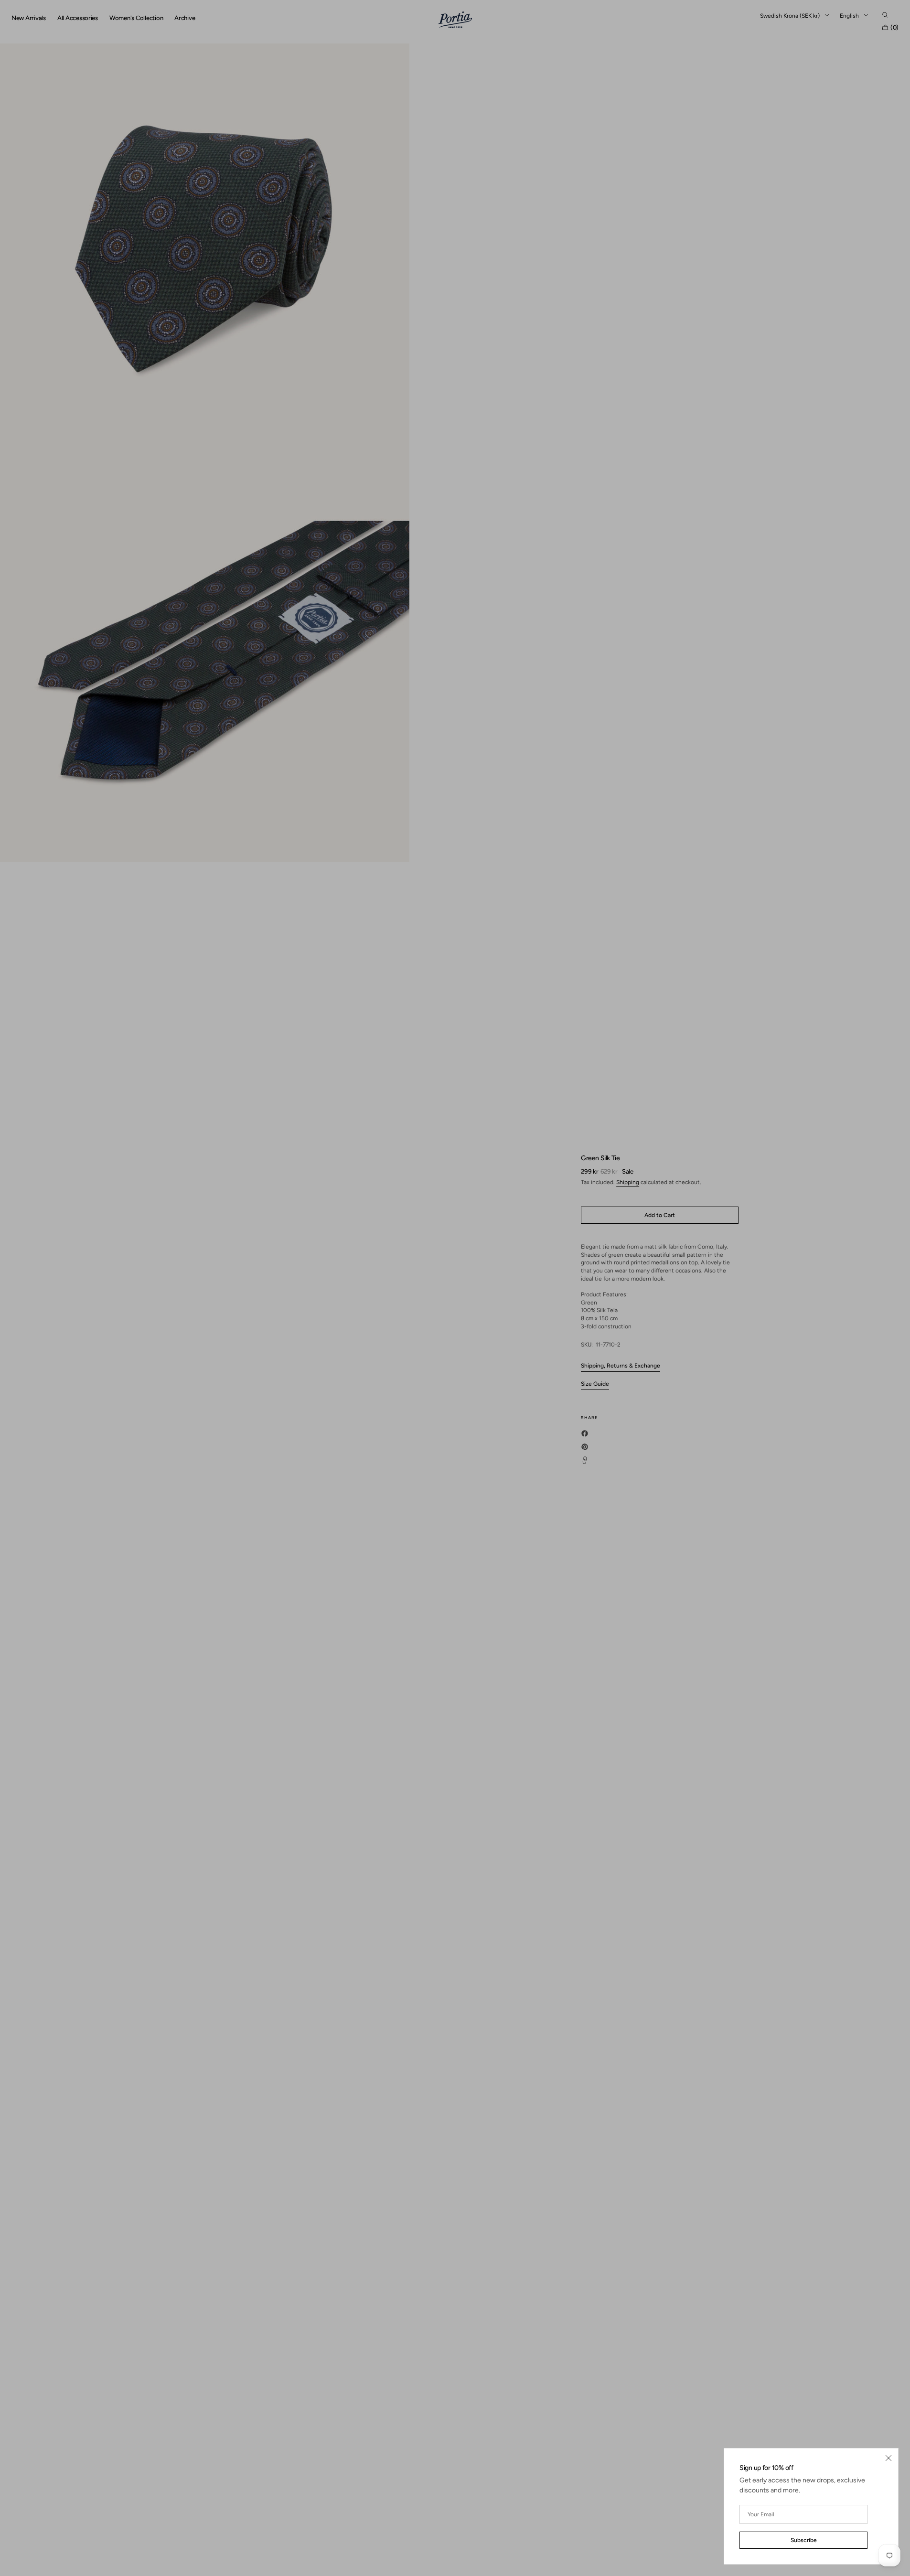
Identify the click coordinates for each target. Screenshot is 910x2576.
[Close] (889, 2458)
